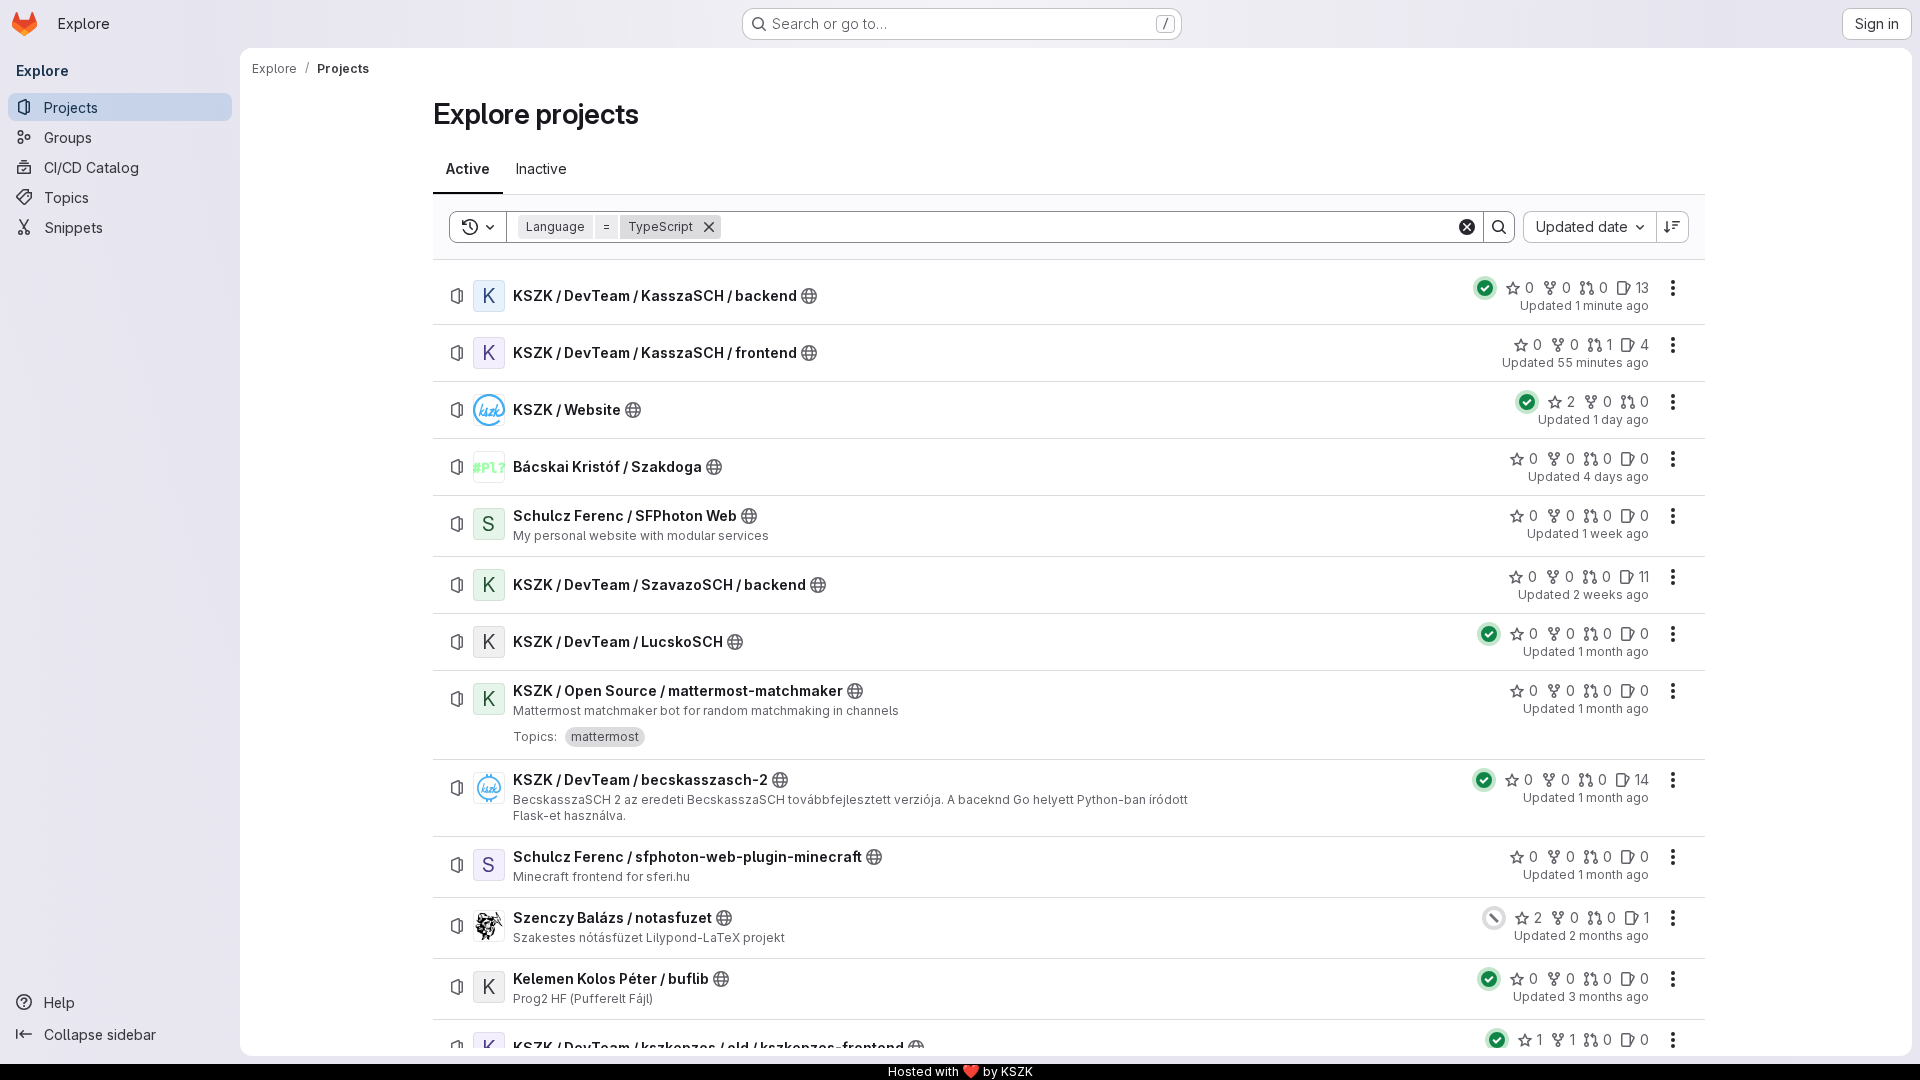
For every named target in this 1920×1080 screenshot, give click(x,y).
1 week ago (1615, 533)
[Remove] (709, 227)
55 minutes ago (1603, 362)
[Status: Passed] (1485, 288)
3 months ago (1608, 996)
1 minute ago (1612, 305)
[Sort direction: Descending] (1673, 227)
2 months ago (1609, 935)
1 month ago (1613, 651)
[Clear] (1467, 227)
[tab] (468, 169)
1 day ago (1621, 419)
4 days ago (1616, 476)
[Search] (1499, 227)
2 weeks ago (1611, 594)
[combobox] (1589, 227)
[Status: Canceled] (1494, 918)
